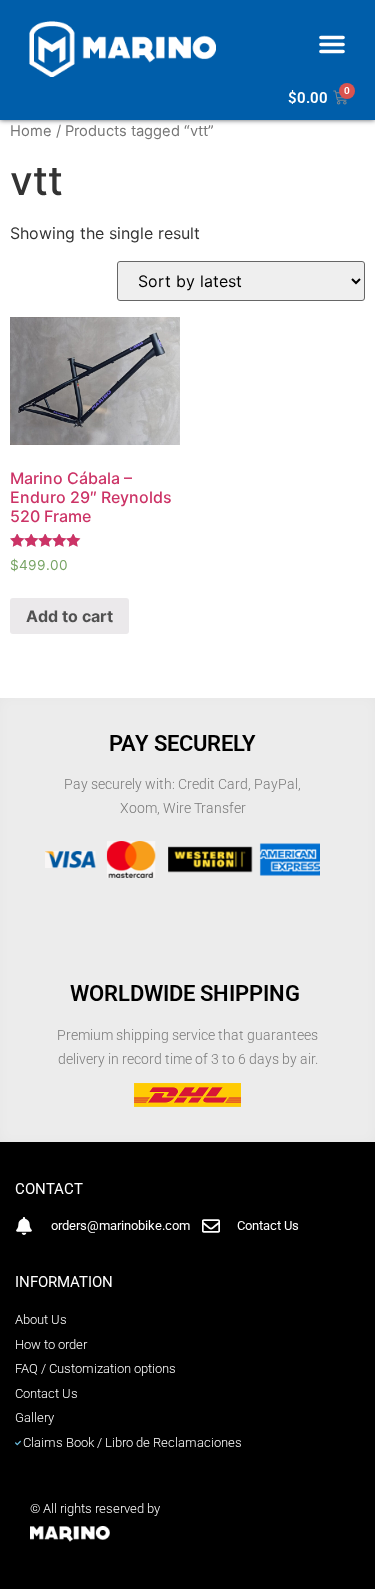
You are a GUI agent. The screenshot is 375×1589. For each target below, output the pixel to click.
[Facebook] (187, 1571)
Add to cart (69, 616)
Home (31, 131)
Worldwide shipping (187, 993)
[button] (332, 44)
